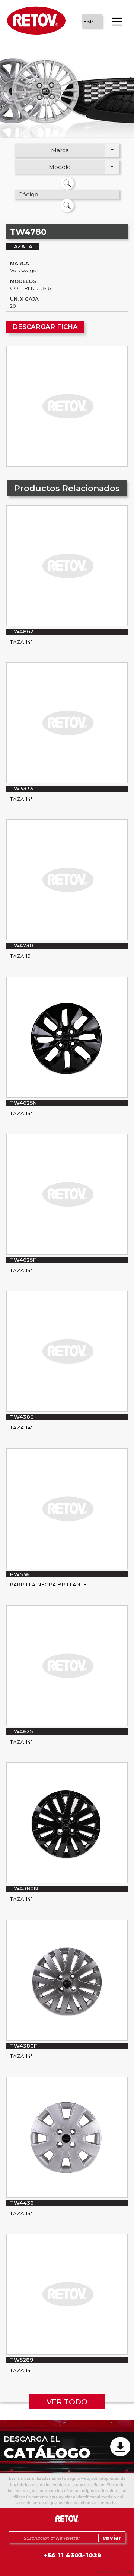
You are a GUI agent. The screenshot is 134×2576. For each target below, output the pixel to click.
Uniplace (125, 2572)
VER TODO (67, 2402)
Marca (60, 150)
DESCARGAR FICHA (45, 327)
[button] (92, 21)
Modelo (60, 167)
